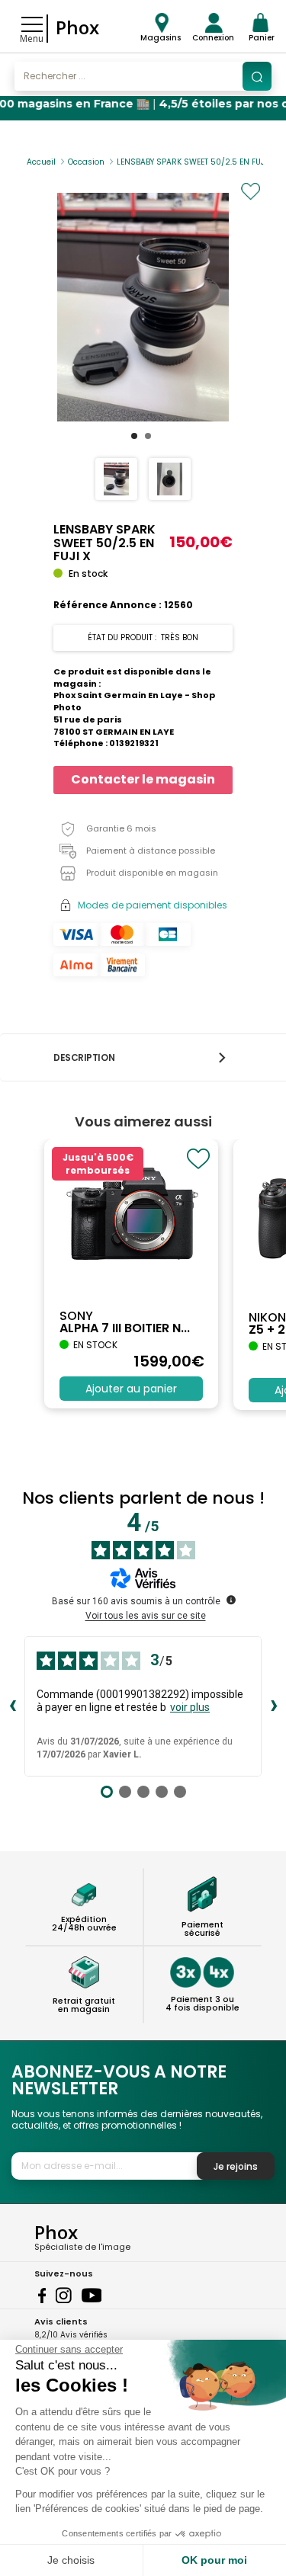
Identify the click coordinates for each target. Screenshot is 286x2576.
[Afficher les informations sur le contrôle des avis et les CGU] (231, 1600)
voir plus (190, 1707)
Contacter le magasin (143, 779)
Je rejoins (236, 2166)
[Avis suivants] (274, 1706)
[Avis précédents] (12, 1706)
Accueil (41, 162)
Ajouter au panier (131, 1389)
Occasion (86, 162)
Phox (77, 27)
